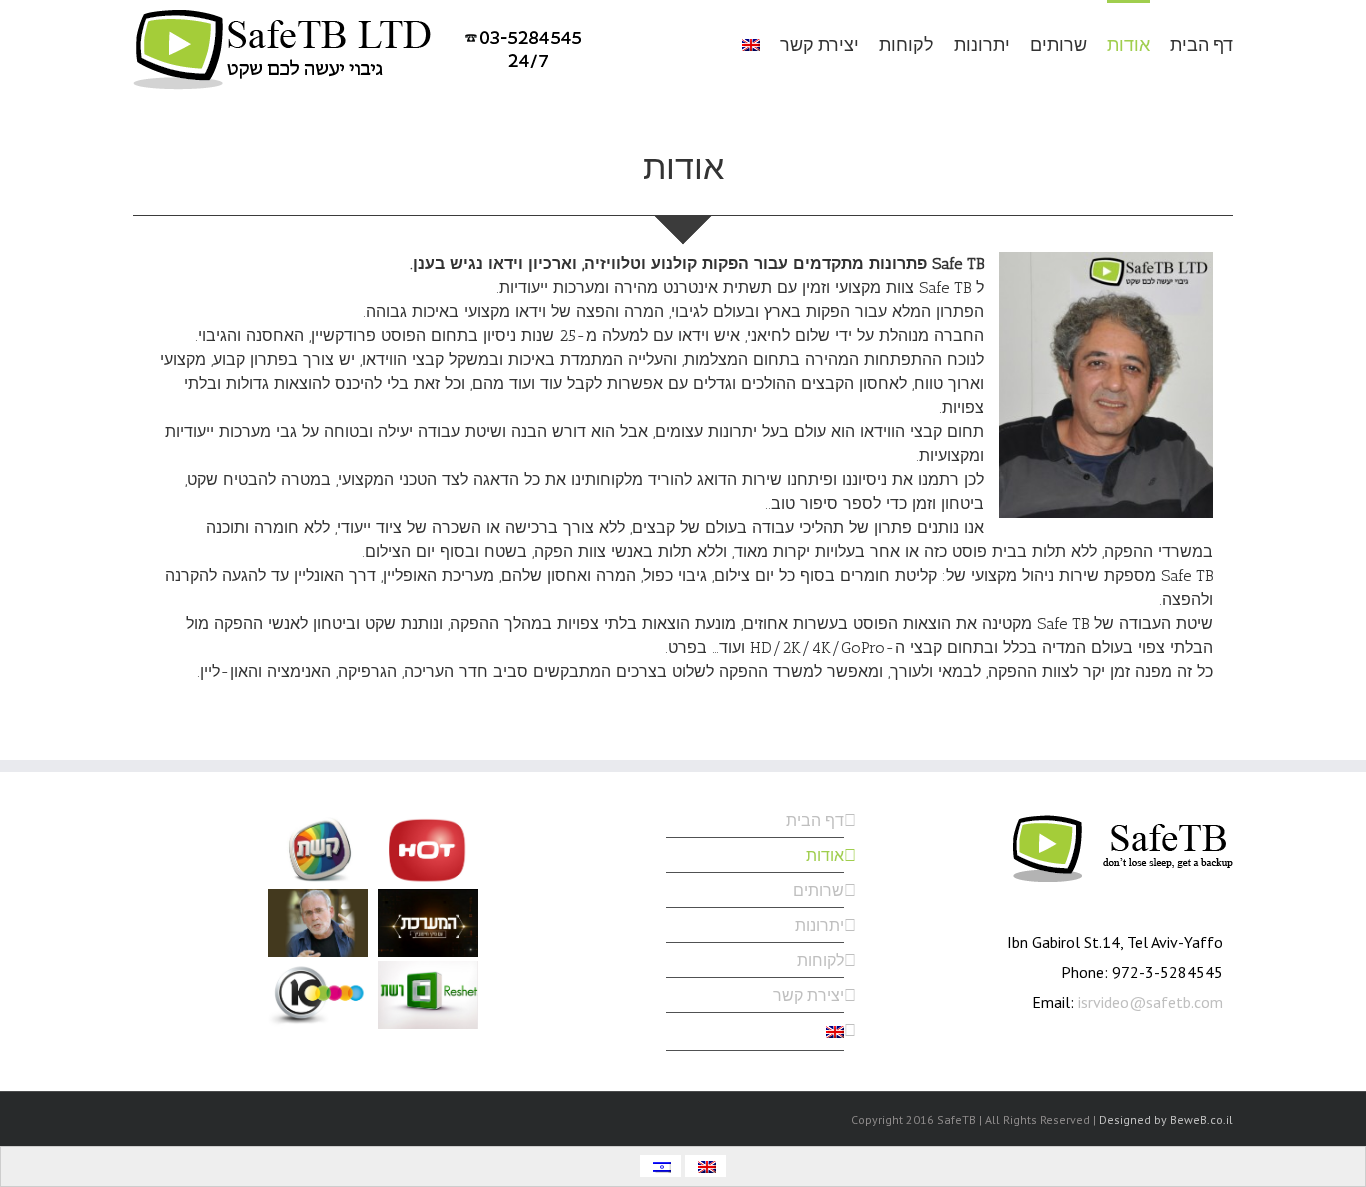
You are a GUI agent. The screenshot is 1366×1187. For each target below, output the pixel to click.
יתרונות (819, 925)
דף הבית (815, 822)
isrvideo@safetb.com (1150, 1002)
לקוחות (820, 960)
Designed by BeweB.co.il (1166, 1119)
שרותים (818, 890)
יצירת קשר (808, 995)
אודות (825, 855)
